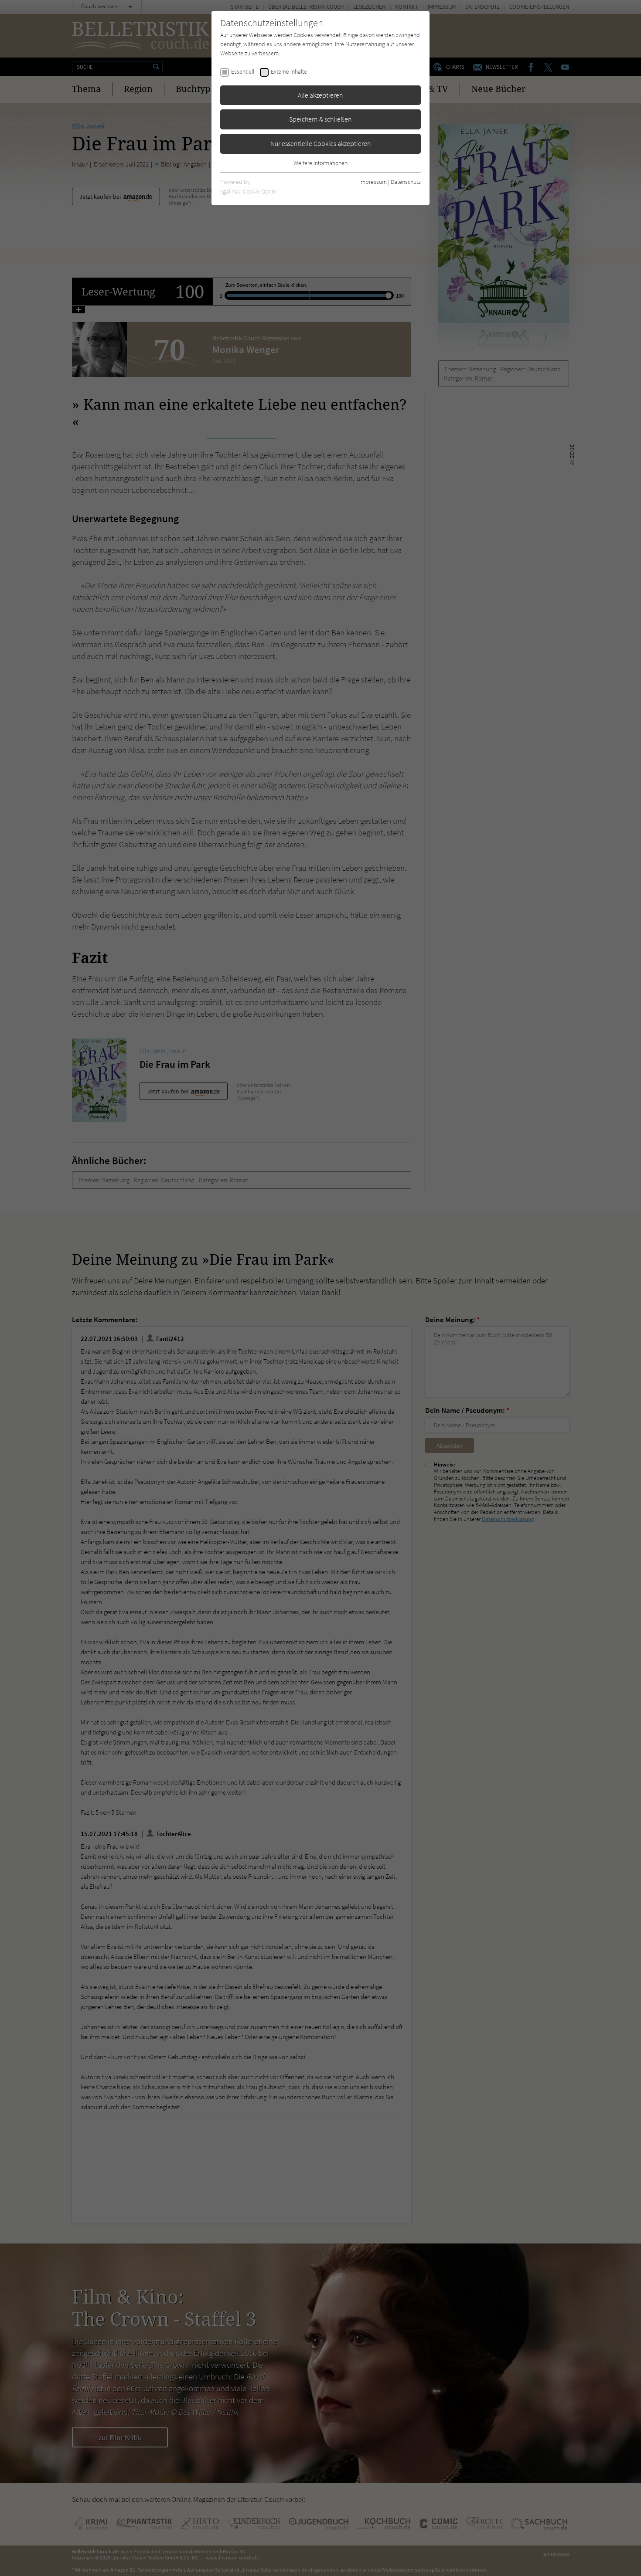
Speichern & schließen (320, 119)
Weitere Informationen (320, 163)
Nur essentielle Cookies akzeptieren (321, 143)
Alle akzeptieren (320, 95)
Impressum (373, 182)
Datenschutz (406, 182)
